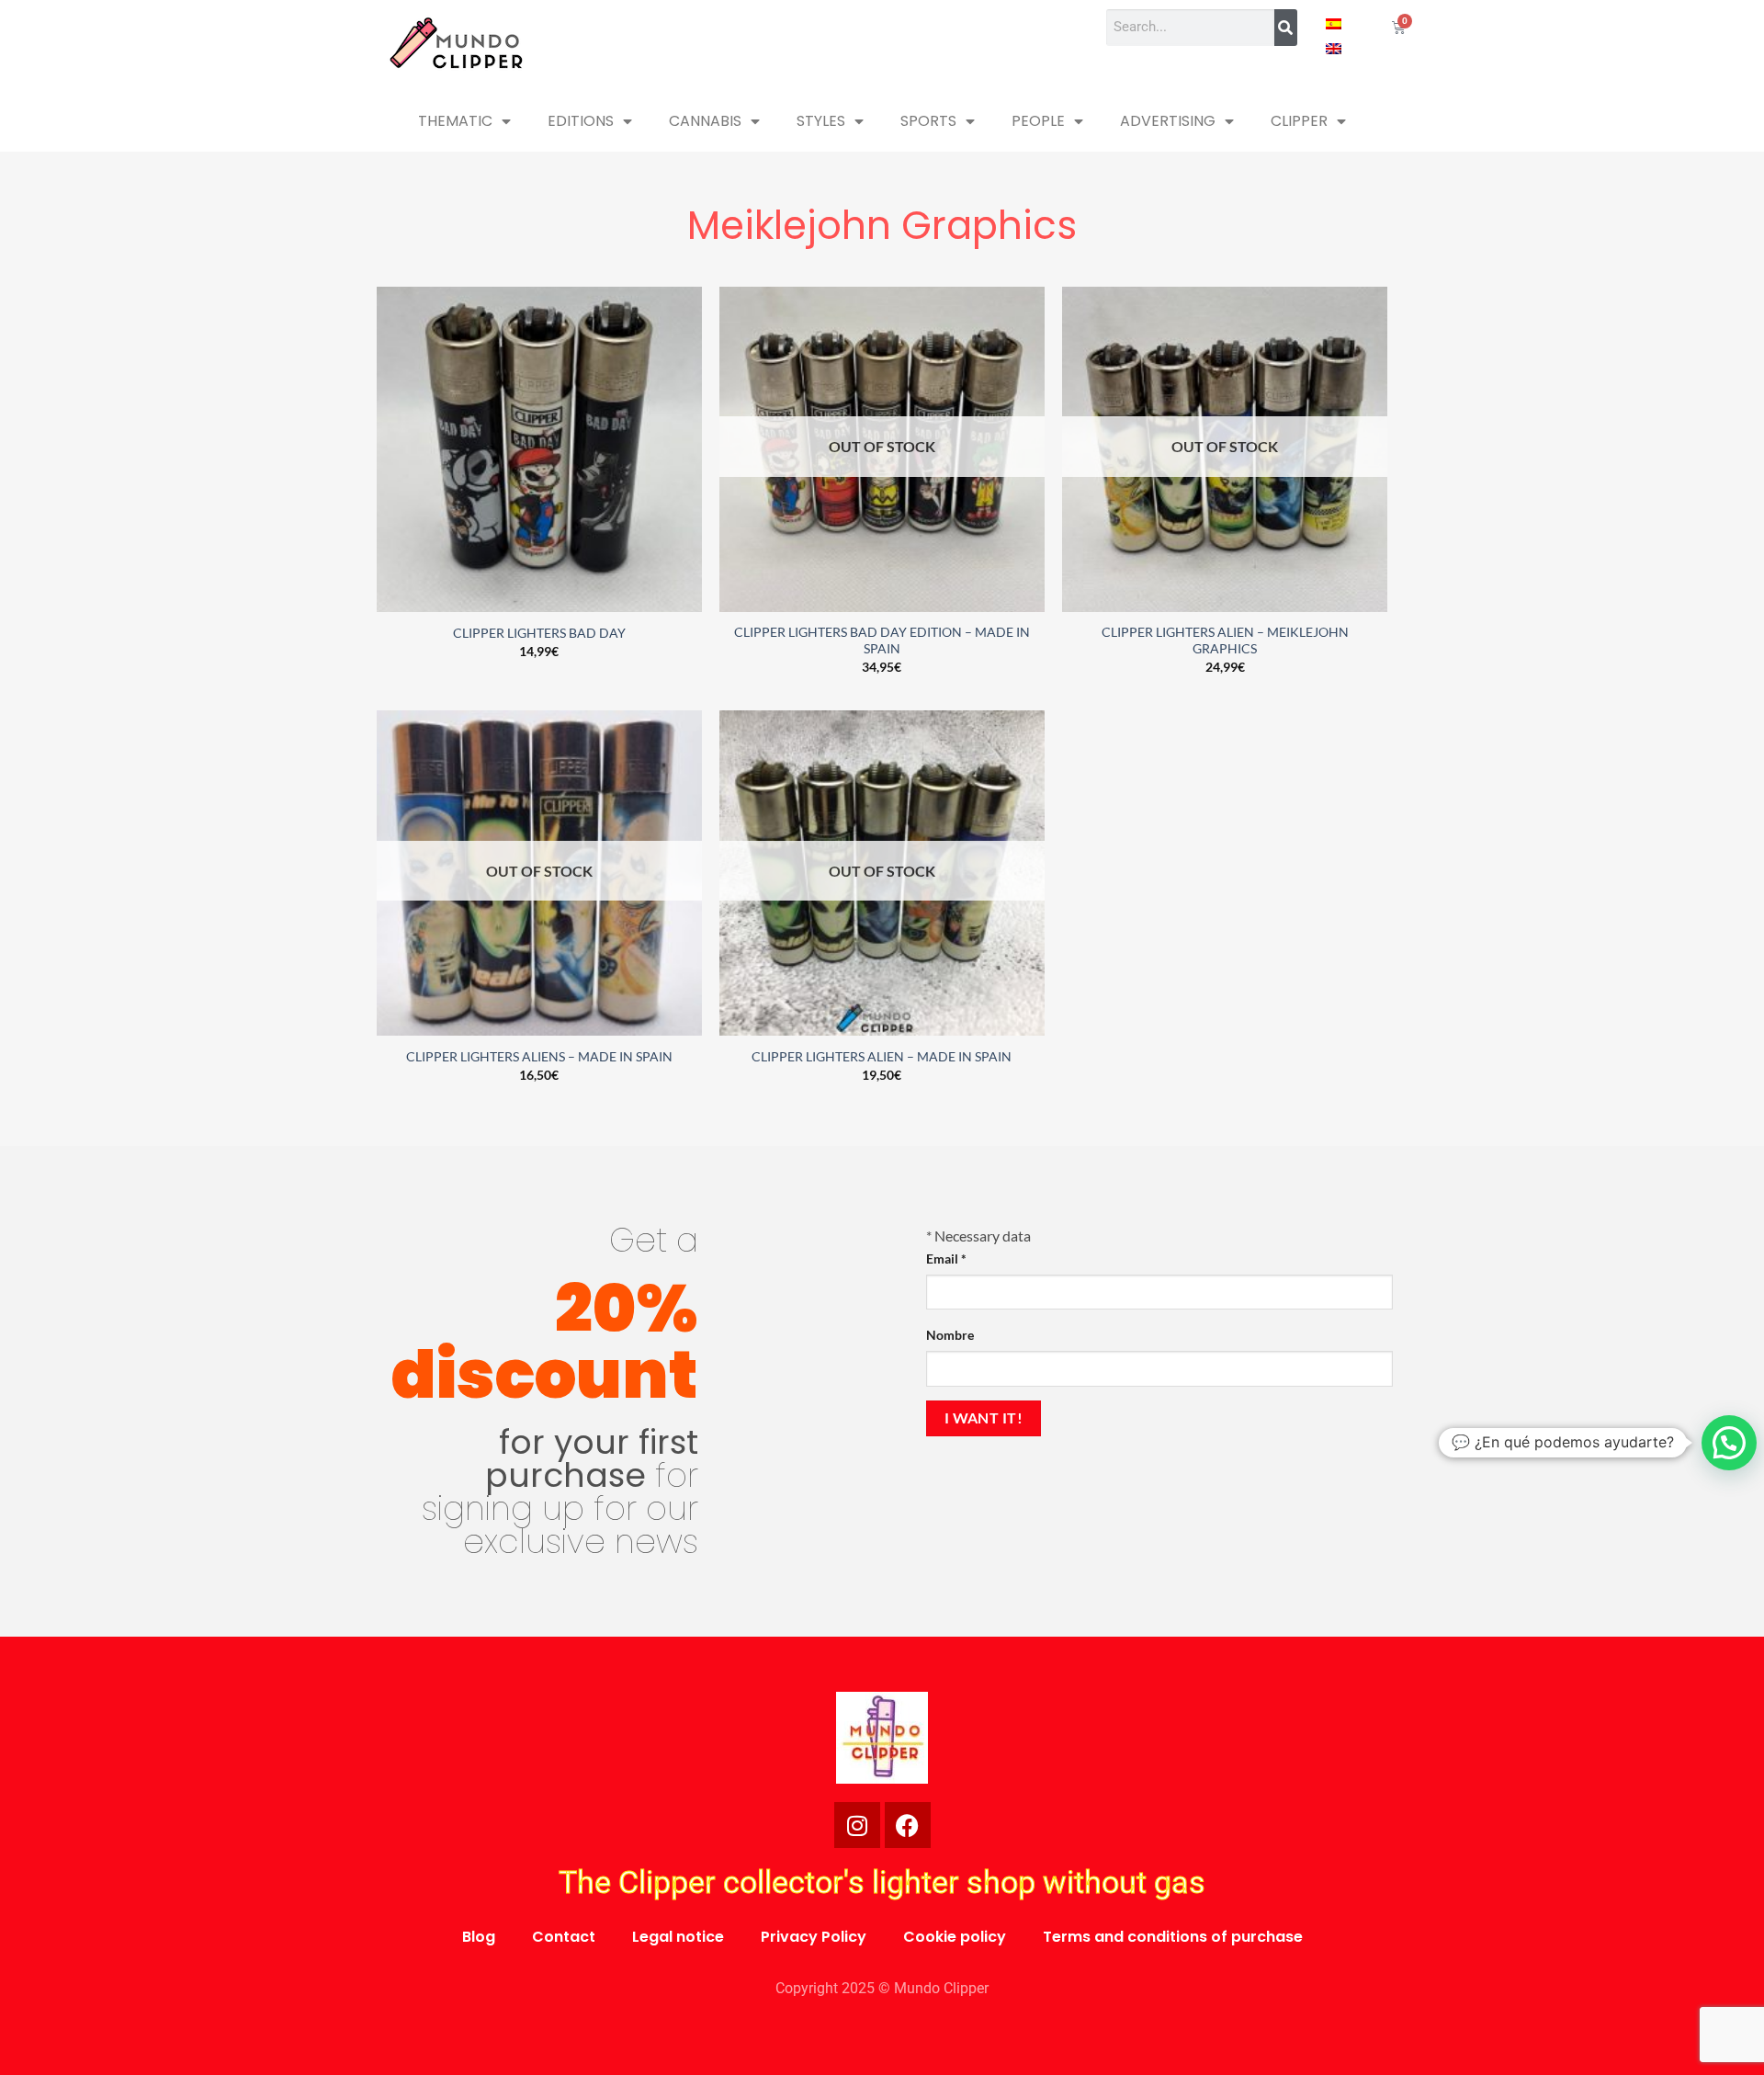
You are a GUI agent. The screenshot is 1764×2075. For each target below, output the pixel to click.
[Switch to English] (1334, 47)
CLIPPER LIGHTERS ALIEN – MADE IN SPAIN (882, 1056)
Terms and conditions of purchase (1173, 1937)
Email (946, 1259)
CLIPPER (1299, 121)
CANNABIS (705, 121)
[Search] (1286, 28)
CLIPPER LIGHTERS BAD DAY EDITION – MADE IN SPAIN (882, 641)
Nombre (950, 1335)
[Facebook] (908, 1825)
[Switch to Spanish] (1334, 23)
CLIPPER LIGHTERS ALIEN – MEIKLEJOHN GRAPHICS (1225, 641)
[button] (1729, 1443)
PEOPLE (1038, 121)
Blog (479, 1937)
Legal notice (678, 1937)
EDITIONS (581, 121)
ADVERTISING (1168, 121)
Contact (564, 1937)
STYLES (821, 121)
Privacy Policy (814, 1937)
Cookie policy (955, 1937)
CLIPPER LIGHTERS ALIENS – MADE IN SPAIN (539, 1056)
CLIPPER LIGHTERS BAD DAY (539, 633)
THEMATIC (455, 121)
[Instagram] (857, 1825)
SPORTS (928, 121)
